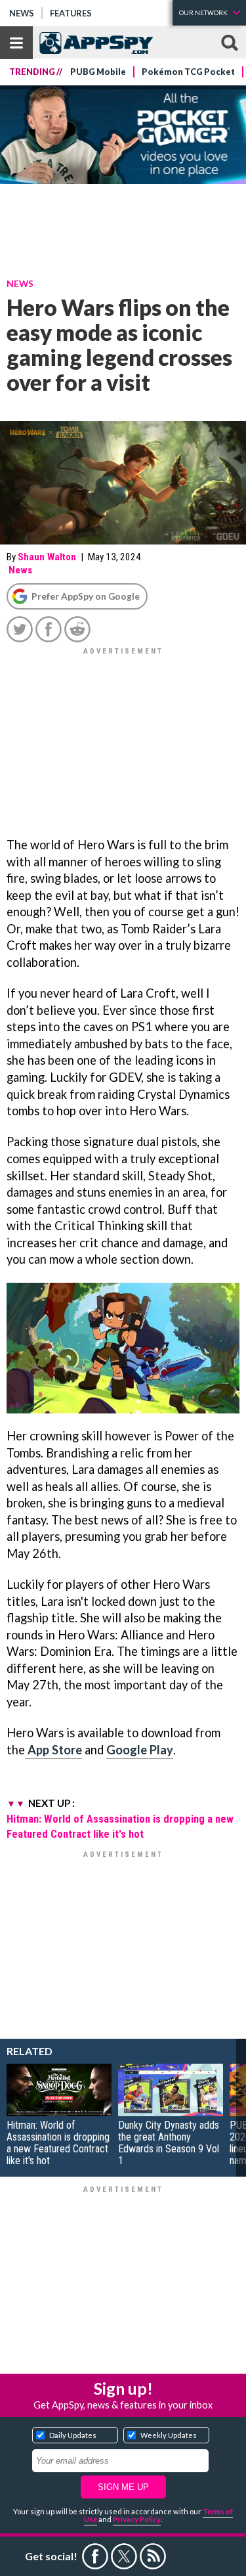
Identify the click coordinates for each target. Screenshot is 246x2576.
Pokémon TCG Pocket (188, 72)
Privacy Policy (137, 2519)
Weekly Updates (169, 2435)
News (22, 13)
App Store (53, 1750)
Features (71, 13)
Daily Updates (73, 2435)
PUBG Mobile (98, 72)
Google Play (140, 1750)
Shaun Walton (47, 557)
